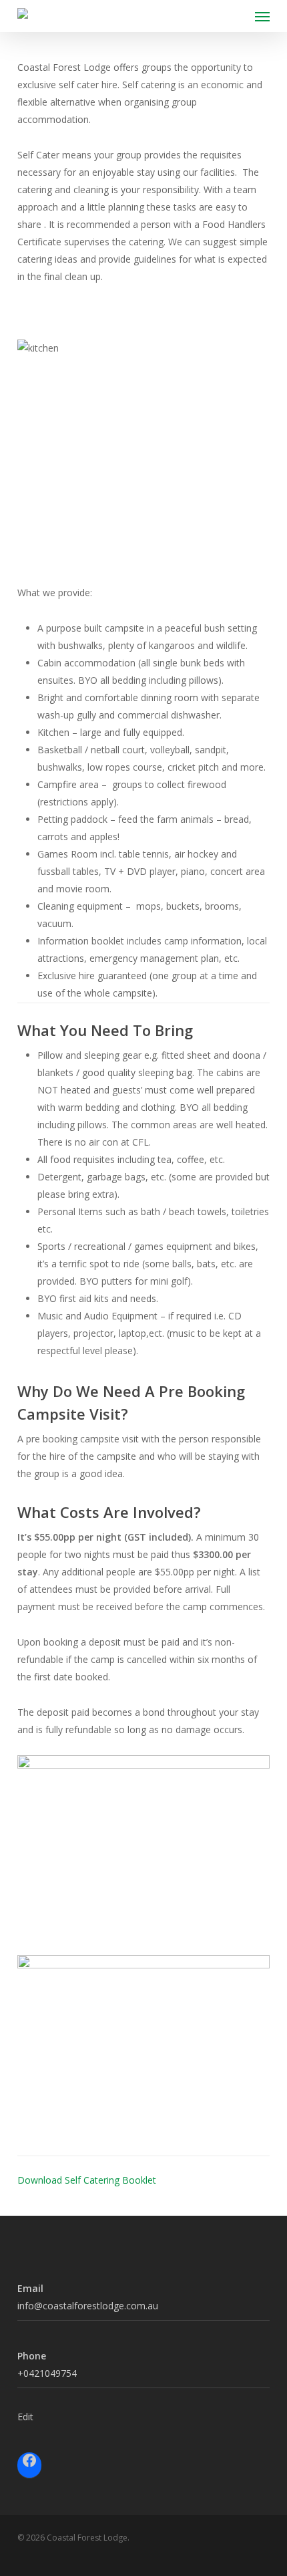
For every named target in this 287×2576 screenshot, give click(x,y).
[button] (262, 16)
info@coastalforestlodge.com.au (88, 2306)
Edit (25, 2417)
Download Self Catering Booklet (87, 2180)
